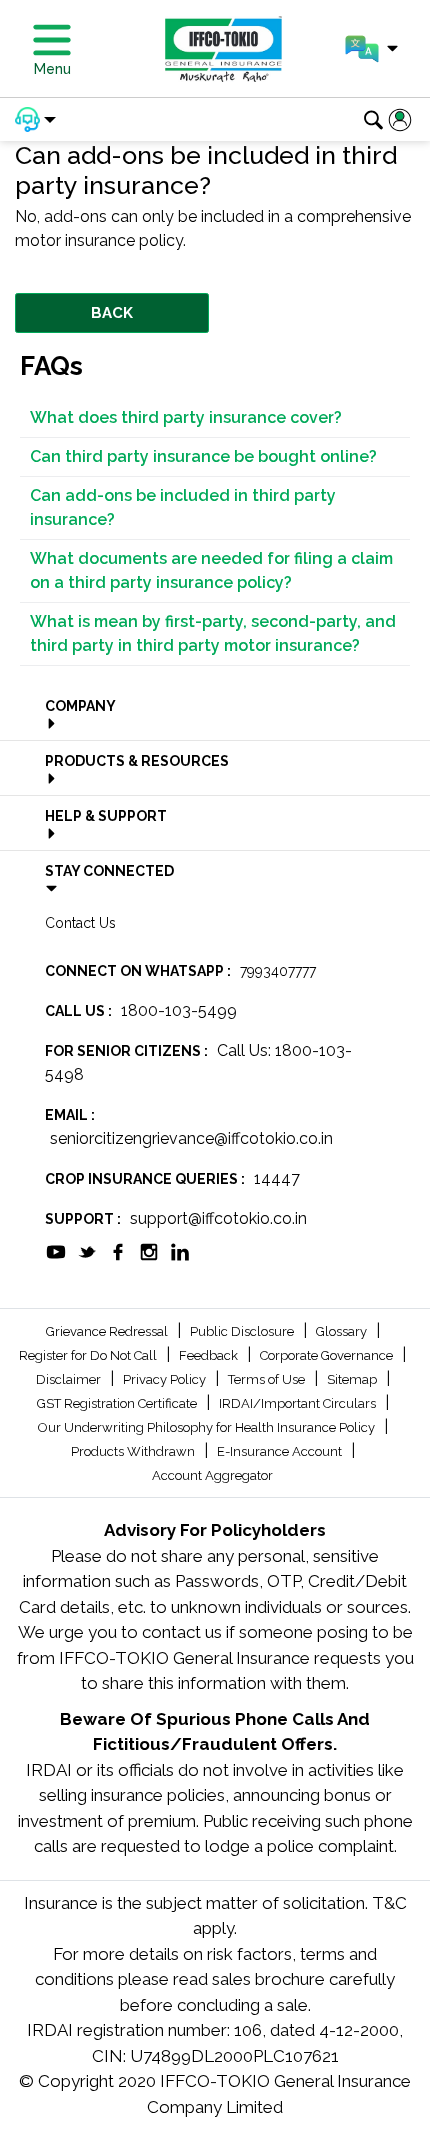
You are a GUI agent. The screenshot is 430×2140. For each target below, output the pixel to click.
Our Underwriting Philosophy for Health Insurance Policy (208, 1427)
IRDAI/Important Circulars (299, 1403)
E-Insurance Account (281, 1451)
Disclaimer (70, 1379)
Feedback (210, 1355)
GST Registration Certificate (118, 1403)
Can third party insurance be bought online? (203, 456)
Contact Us (80, 923)
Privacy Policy (166, 1379)
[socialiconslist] (56, 1250)
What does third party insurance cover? (186, 417)
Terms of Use (268, 1379)
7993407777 (278, 971)
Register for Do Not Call (89, 1355)
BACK (112, 313)
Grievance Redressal (108, 1331)
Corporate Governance (328, 1355)
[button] (371, 49)
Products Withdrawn (134, 1451)
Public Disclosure (243, 1331)
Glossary (343, 1331)
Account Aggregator (212, 1475)
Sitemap (353, 1379)
